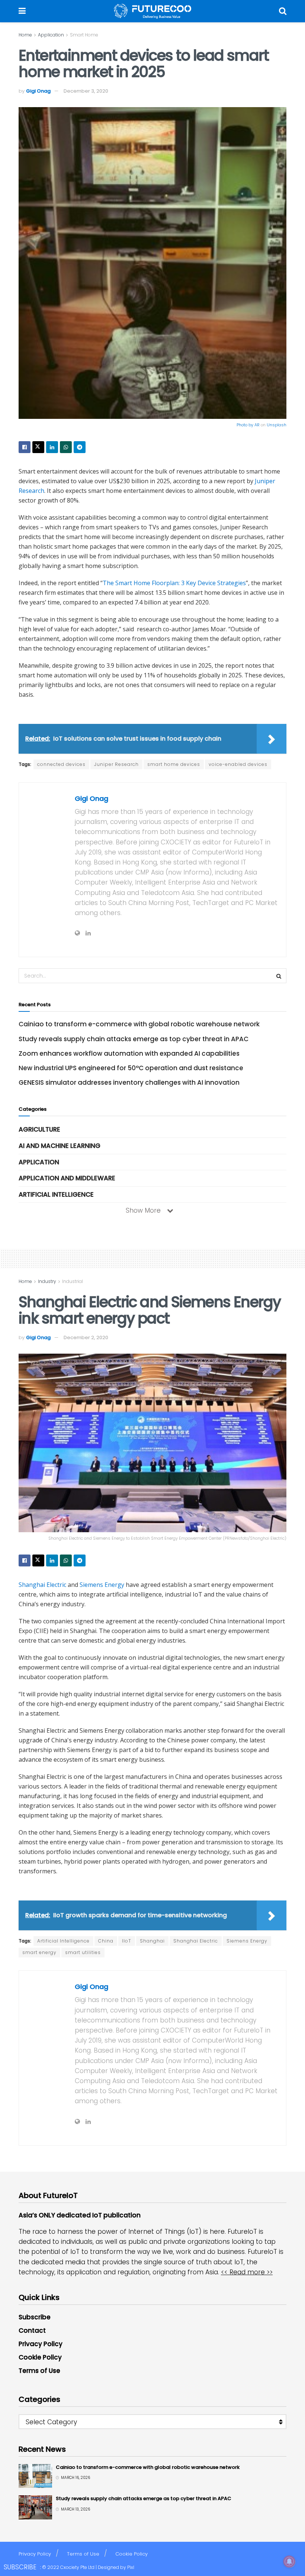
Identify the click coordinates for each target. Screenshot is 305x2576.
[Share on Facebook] (25, 447)
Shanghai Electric (42, 1585)
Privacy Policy (41, 2344)
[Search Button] (283, 11)
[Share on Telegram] (80, 447)
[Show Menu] (22, 11)
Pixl (131, 2567)
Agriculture (39, 1129)
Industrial (73, 1281)
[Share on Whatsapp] (66, 447)
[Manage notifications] (289, 2561)
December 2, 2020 (86, 1337)
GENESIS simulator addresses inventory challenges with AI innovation (129, 1082)
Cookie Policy (40, 2357)
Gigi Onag (38, 91)
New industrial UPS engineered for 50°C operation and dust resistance (131, 1068)
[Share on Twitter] (38, 447)
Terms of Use (39, 2371)
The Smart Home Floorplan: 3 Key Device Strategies (174, 583)
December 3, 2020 (86, 91)
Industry (47, 1281)
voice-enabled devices (238, 764)
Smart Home (84, 35)
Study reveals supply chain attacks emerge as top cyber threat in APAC (134, 1039)
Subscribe (35, 2317)
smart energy (39, 1952)
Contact (32, 2330)
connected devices (61, 764)
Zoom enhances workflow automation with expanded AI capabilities (129, 1053)
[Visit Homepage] (152, 11)
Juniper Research (116, 764)
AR (257, 425)
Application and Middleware (67, 1178)
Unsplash (277, 425)
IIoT (127, 1941)
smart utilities (83, 1952)
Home (25, 35)
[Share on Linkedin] (52, 447)
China (106, 1941)
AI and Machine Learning (60, 1146)
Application (51, 35)
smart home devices (174, 764)
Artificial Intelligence (56, 1194)
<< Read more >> (247, 2272)
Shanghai (152, 1941)
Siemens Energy (102, 1585)
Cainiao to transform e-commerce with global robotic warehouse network (139, 1024)
